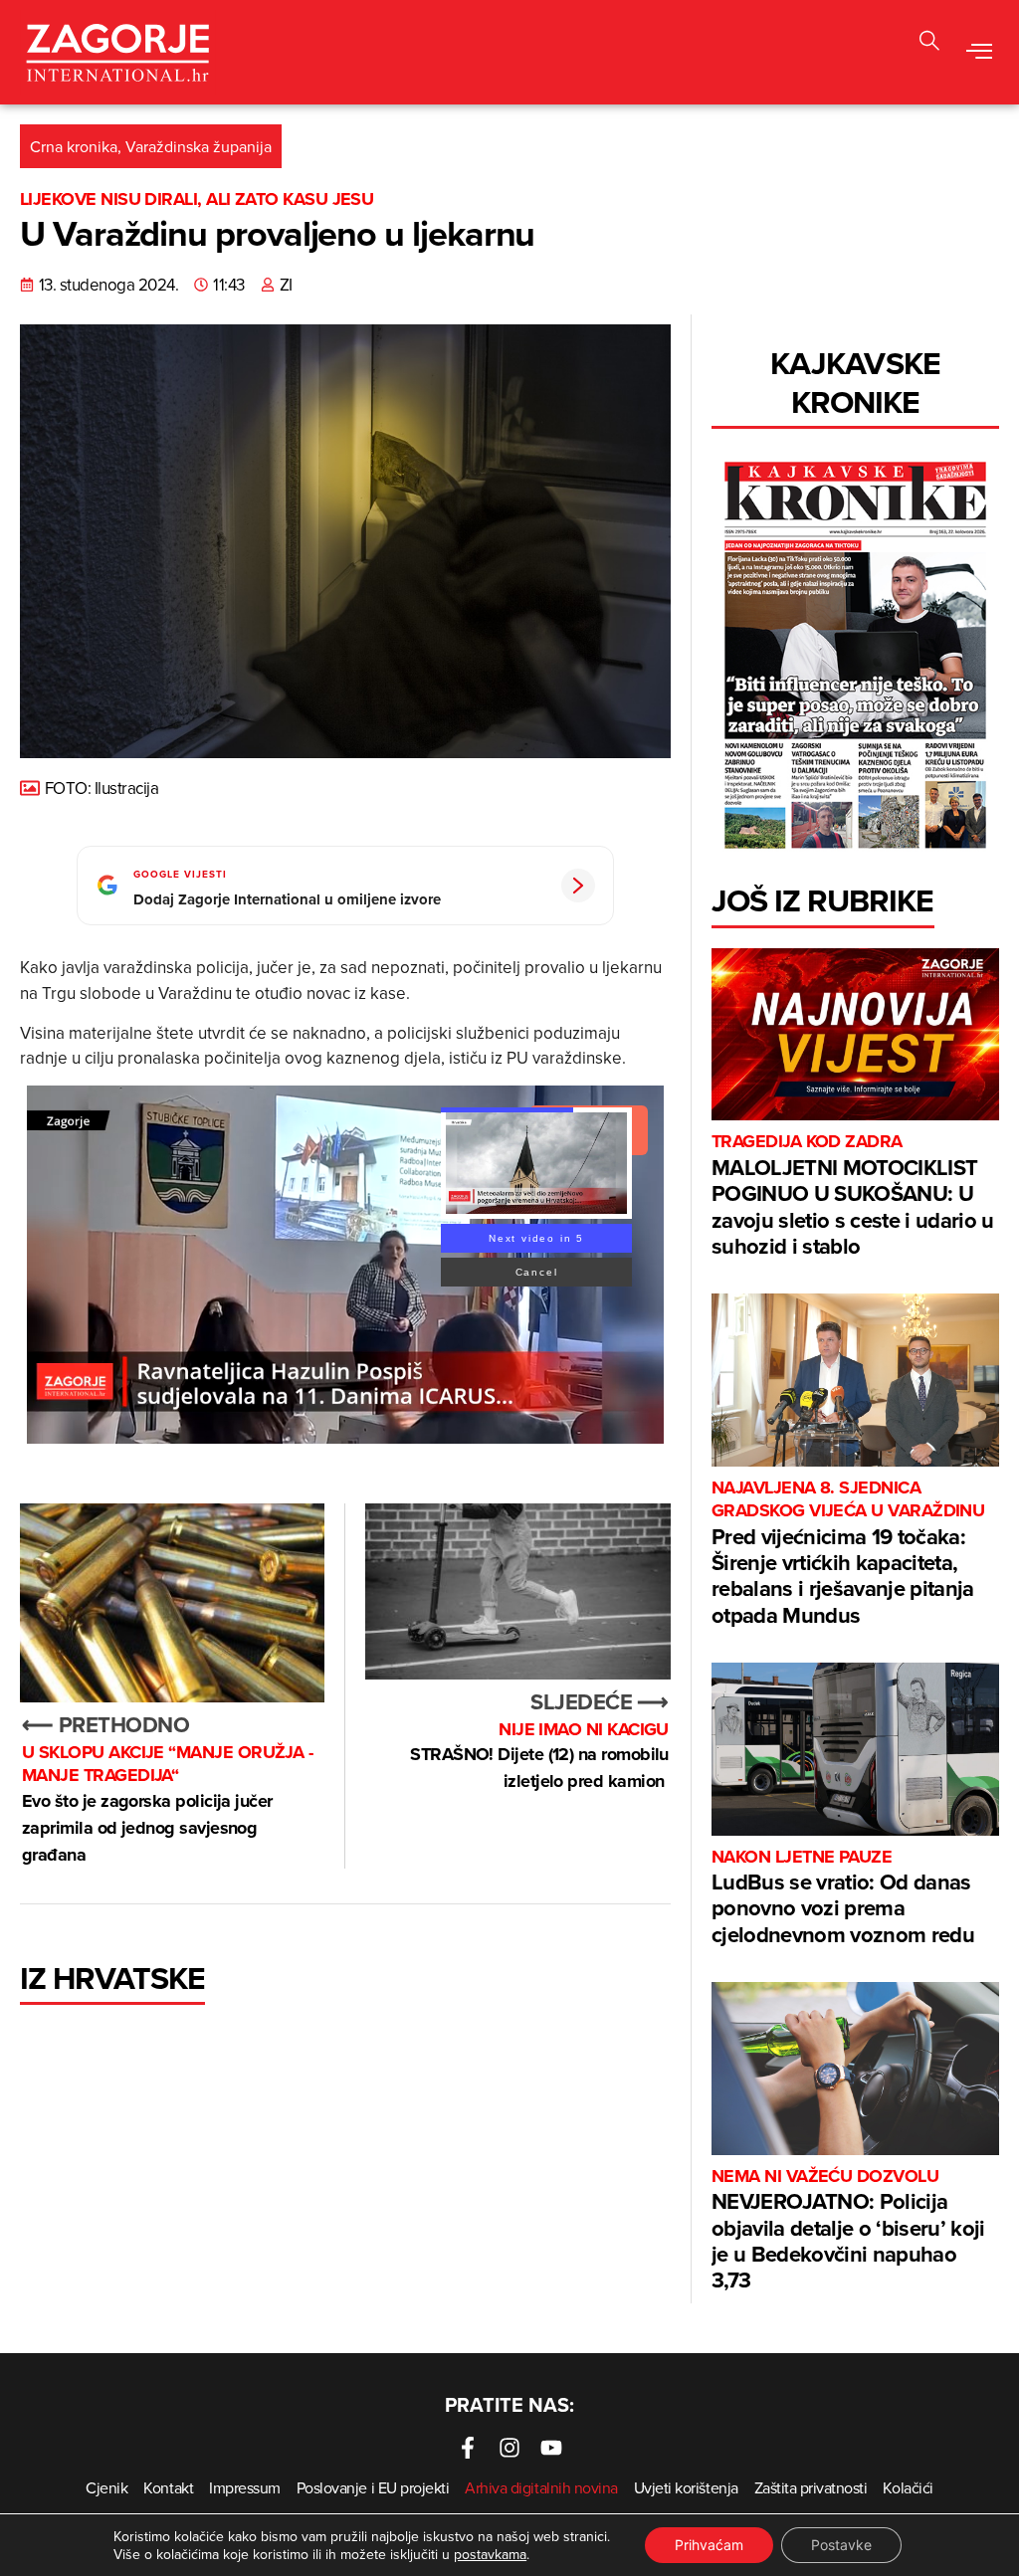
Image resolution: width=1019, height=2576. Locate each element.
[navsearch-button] (929, 43)
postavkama (490, 2554)
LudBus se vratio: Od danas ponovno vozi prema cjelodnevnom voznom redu (843, 1898)
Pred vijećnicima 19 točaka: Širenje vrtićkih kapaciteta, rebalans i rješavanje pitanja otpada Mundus (848, 1554)
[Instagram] (509, 2448)
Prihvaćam (709, 2545)
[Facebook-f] (468, 2448)
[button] (980, 53)
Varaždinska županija (199, 146)
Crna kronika (74, 146)
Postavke (841, 2545)
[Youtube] (551, 2448)
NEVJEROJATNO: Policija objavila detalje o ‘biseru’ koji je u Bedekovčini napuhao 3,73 (848, 2231)
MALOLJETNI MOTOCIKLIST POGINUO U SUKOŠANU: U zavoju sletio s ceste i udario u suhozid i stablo (853, 1196)
